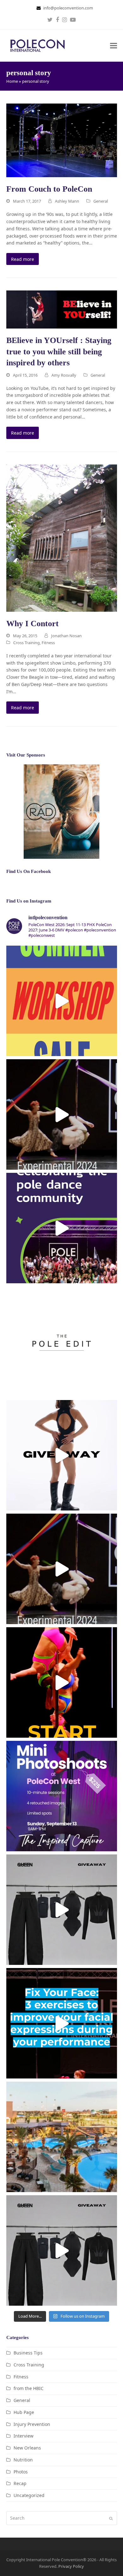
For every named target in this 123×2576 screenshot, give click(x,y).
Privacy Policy (71, 2566)
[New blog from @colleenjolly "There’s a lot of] (62, 2023)
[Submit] (111, 2518)
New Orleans (27, 2448)
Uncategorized (29, 2495)
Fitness (48, 643)
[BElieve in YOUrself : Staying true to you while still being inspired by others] (62, 309)
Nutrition (23, 2460)
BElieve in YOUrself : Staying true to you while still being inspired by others (59, 352)
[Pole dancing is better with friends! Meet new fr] (62, 1682)
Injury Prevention (32, 2424)
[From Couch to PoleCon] (62, 140)
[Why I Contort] (62, 537)
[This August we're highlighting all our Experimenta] (62, 1114)
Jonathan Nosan (66, 636)
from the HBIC (29, 2388)
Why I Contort (32, 624)
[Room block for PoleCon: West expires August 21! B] (62, 2137)
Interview (23, 2436)
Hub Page (24, 2412)
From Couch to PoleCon (49, 189)
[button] (114, 46)
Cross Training (26, 643)
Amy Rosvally (64, 375)
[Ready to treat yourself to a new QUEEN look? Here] (62, 1455)
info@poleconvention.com (68, 8)
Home (12, 81)
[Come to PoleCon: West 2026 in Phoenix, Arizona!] (62, 1228)
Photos (21, 2472)
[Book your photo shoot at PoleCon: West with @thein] (62, 1796)
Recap (20, 2483)
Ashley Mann (67, 201)
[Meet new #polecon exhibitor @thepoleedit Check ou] (62, 1342)
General (101, 201)
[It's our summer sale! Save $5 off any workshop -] (62, 1001)
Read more (23, 259)
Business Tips (28, 2353)
